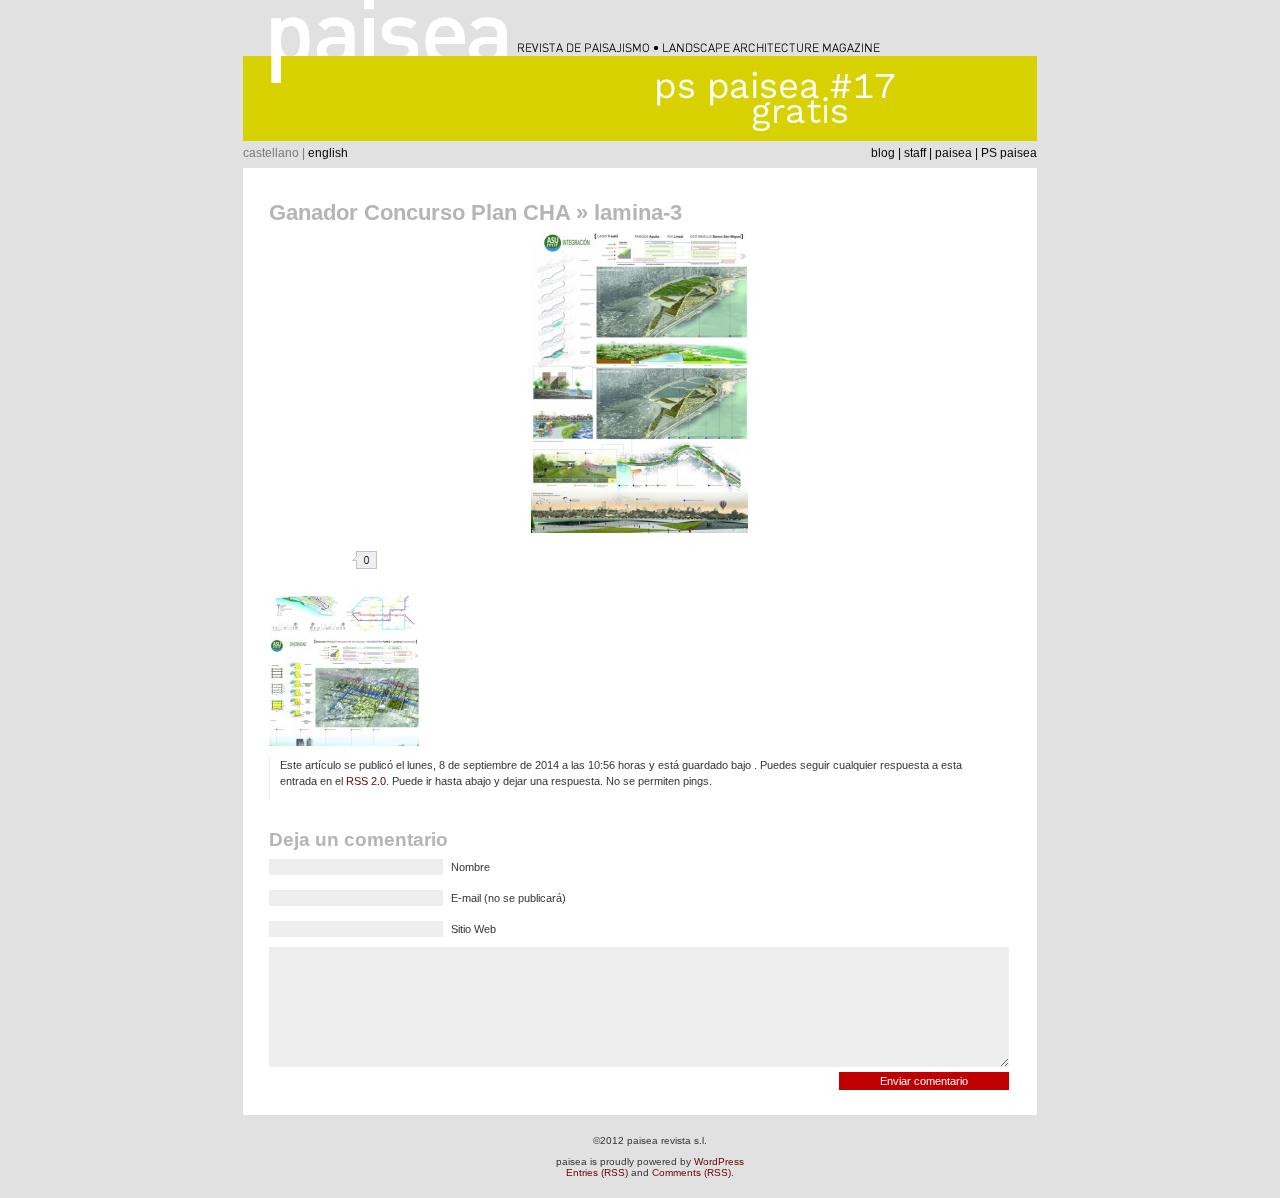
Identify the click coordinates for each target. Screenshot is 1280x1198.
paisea (953, 153)
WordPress (719, 1161)
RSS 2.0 (366, 781)
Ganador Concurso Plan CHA (419, 212)
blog (883, 153)
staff (915, 153)
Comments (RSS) (691, 1172)
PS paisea (1009, 153)
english (328, 153)
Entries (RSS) (597, 1172)
